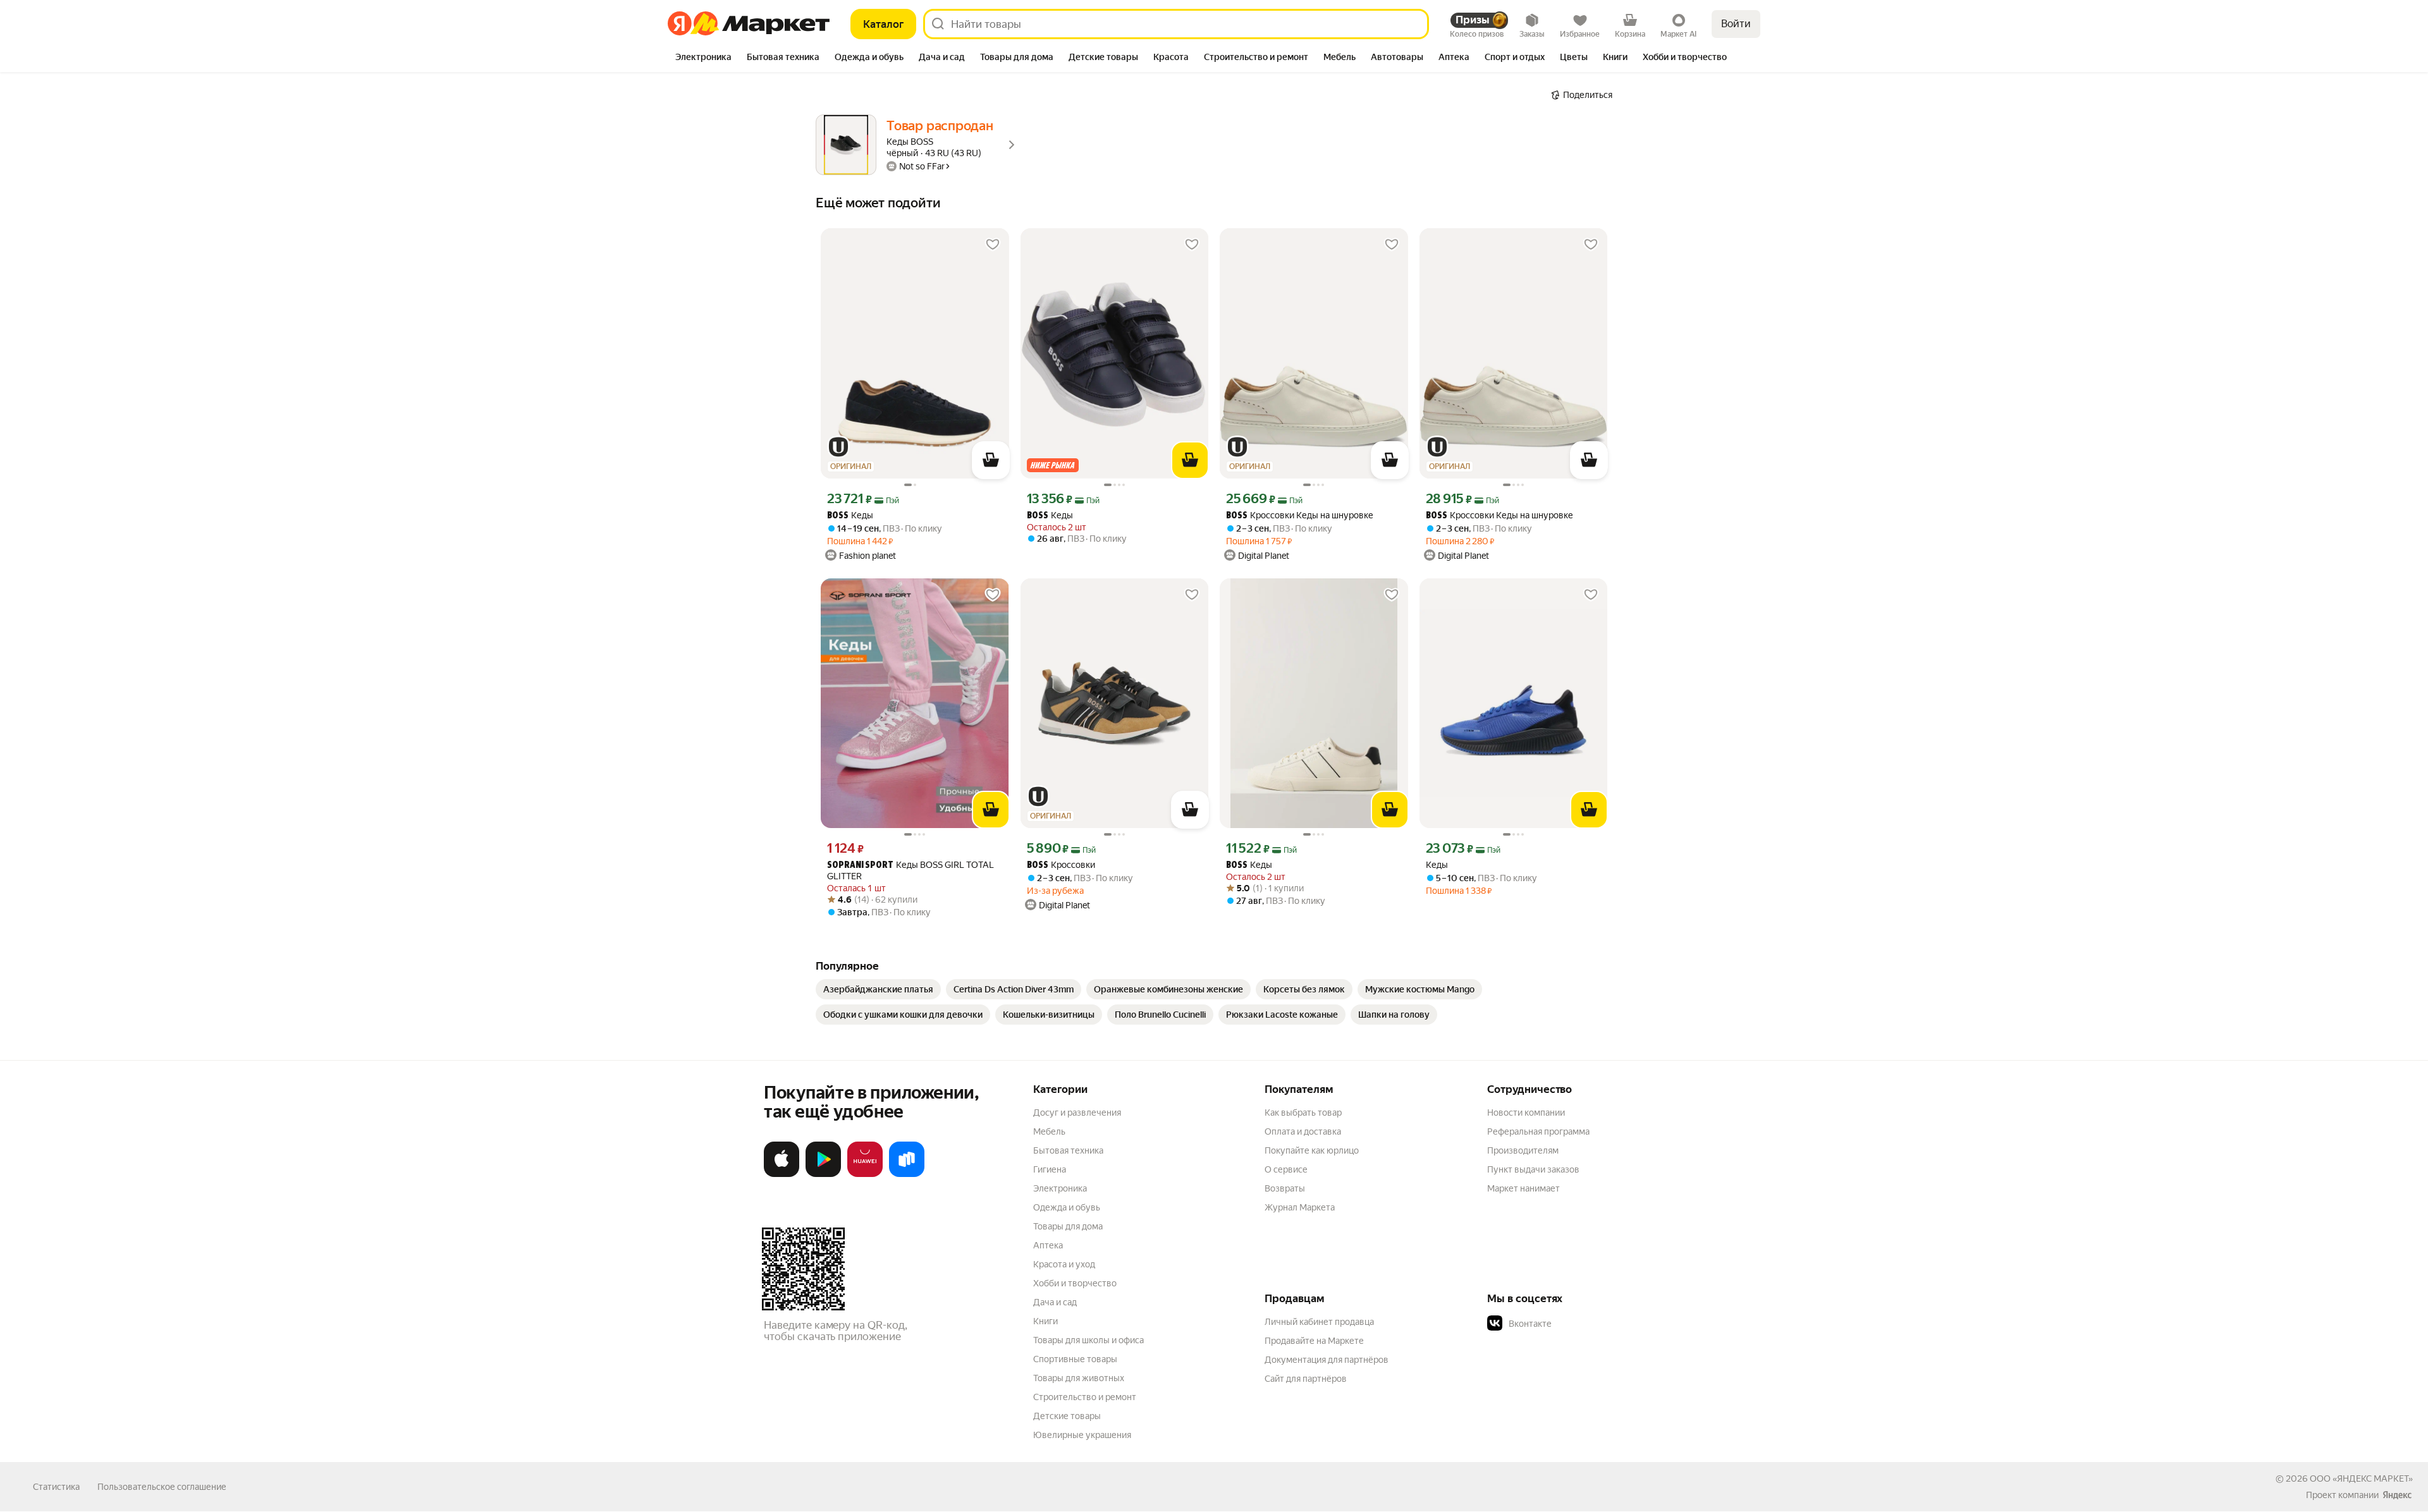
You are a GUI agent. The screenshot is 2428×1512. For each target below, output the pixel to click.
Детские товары (1067, 1416)
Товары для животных (1079, 1378)
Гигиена (1050, 1169)
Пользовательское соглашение (162, 1487)
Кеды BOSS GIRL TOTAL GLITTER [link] (910, 870)
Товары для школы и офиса (1088, 1340)
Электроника (1060, 1188)
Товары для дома (1068, 1226)
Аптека (1048, 1245)
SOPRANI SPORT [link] (860, 866)
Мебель (1049, 1131)
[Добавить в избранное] (993, 245)
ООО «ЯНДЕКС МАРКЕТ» (2361, 1478)
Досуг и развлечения (1077, 1113)
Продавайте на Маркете (1314, 1341)
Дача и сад (1055, 1302)
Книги (1045, 1321)
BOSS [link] (838, 516)
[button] (1576, 1324)
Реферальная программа (1538, 1131)
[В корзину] (991, 460)
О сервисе (1286, 1169)
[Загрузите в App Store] (782, 1174)
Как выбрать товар (1303, 1113)
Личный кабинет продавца (1319, 1322)
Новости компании (1526, 1113)
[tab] (703, 58)
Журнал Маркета (1300, 1207)
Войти (1736, 24)
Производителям (1523, 1150)
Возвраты (1285, 1188)
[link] (878, 989)
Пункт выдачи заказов (1533, 1169)
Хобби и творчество (1075, 1283)
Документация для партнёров (1327, 1360)
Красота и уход (1064, 1264)
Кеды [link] (850, 515)
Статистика (56, 1487)
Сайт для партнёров (1306, 1379)
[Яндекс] (2397, 1495)
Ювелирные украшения (1082, 1435)
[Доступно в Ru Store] (907, 1174)
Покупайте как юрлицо (1312, 1150)
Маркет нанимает (1524, 1188)
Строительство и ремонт (1085, 1397)
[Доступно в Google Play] (823, 1174)
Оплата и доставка (1303, 1131)
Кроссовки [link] (1061, 865)
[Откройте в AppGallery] (865, 1174)
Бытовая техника (1068, 1150)
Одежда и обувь (1067, 1207)
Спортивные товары (1075, 1359)
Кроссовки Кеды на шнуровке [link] (1300, 515)
